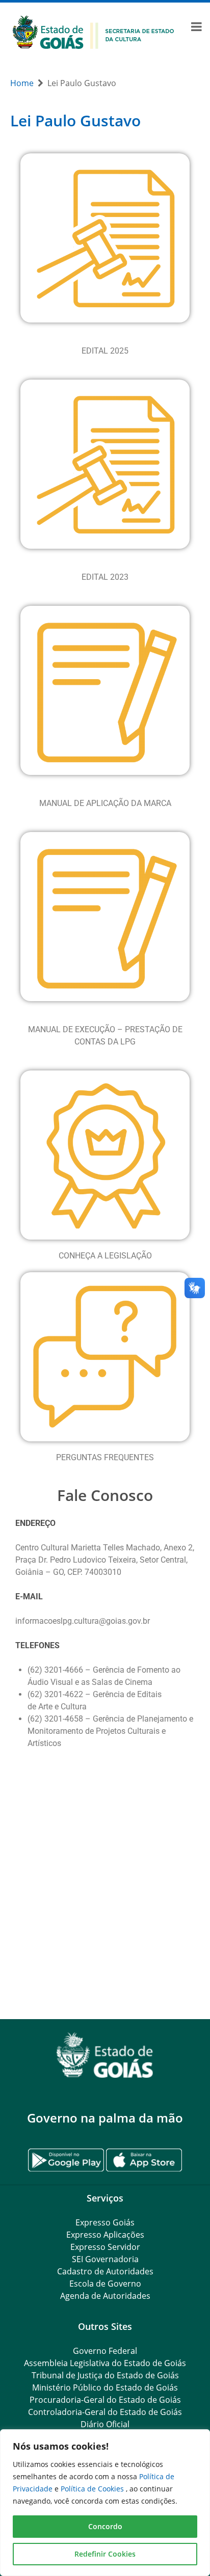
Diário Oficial (105, 2424)
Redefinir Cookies (105, 2554)
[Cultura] (94, 31)
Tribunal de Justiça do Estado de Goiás (105, 2375)
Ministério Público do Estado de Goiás (105, 2387)
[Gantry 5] (105, 2055)
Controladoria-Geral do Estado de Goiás (105, 2412)
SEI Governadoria (105, 2259)
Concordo (105, 2526)
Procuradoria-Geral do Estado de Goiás (105, 2400)
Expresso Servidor (105, 2247)
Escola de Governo (105, 2284)
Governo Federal (105, 2351)
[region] (105, 2503)
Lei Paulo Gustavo (75, 120)
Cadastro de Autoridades (105, 2271)
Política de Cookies (93, 2489)
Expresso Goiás (105, 2222)
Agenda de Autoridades (105, 2296)
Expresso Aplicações (105, 2235)
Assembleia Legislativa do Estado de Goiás (105, 2363)
